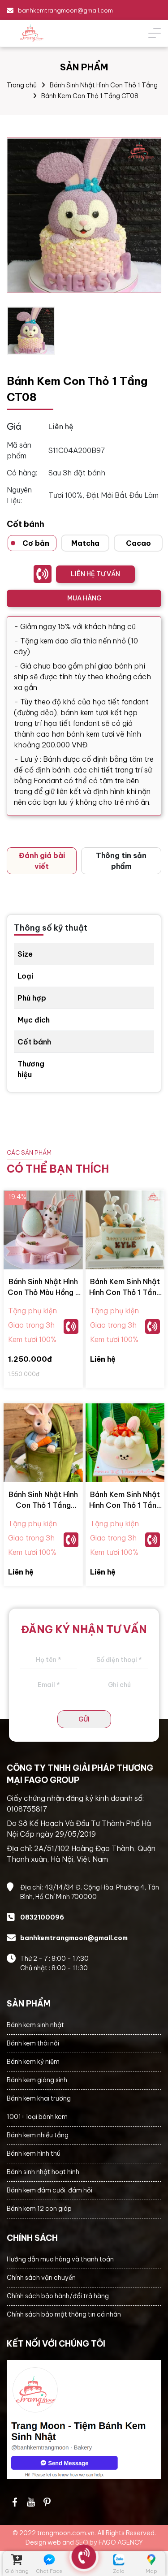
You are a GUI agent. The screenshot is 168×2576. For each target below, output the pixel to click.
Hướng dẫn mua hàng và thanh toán (60, 2259)
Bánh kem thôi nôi (33, 2043)
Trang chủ (22, 85)
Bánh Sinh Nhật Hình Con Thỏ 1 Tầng (104, 85)
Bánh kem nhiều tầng (38, 2135)
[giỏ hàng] (17, 2560)
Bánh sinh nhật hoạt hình (43, 2172)
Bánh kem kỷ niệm (33, 2062)
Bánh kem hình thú (34, 2153)
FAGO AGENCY (121, 2542)
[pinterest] (47, 2502)
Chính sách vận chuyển (41, 2278)
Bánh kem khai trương (39, 2098)
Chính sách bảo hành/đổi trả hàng (58, 2296)
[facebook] (84, 2420)
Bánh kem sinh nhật (35, 2025)
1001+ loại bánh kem (37, 2117)
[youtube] (31, 2502)
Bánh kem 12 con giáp (39, 2209)
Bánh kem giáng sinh (37, 2080)
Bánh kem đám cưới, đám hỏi (50, 2190)
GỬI (84, 1719)
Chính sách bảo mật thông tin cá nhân (64, 2314)
